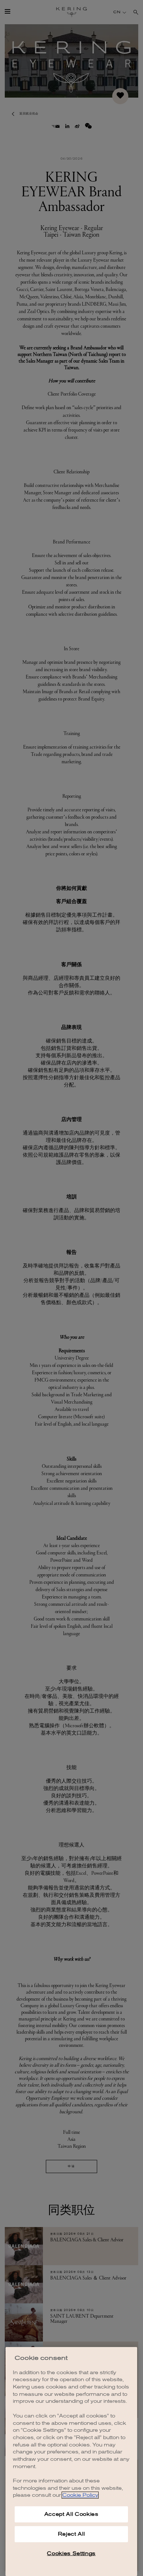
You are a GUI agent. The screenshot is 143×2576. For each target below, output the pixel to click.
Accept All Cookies (71, 2514)
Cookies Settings (71, 2553)
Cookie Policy (80, 2495)
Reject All (71, 2534)
